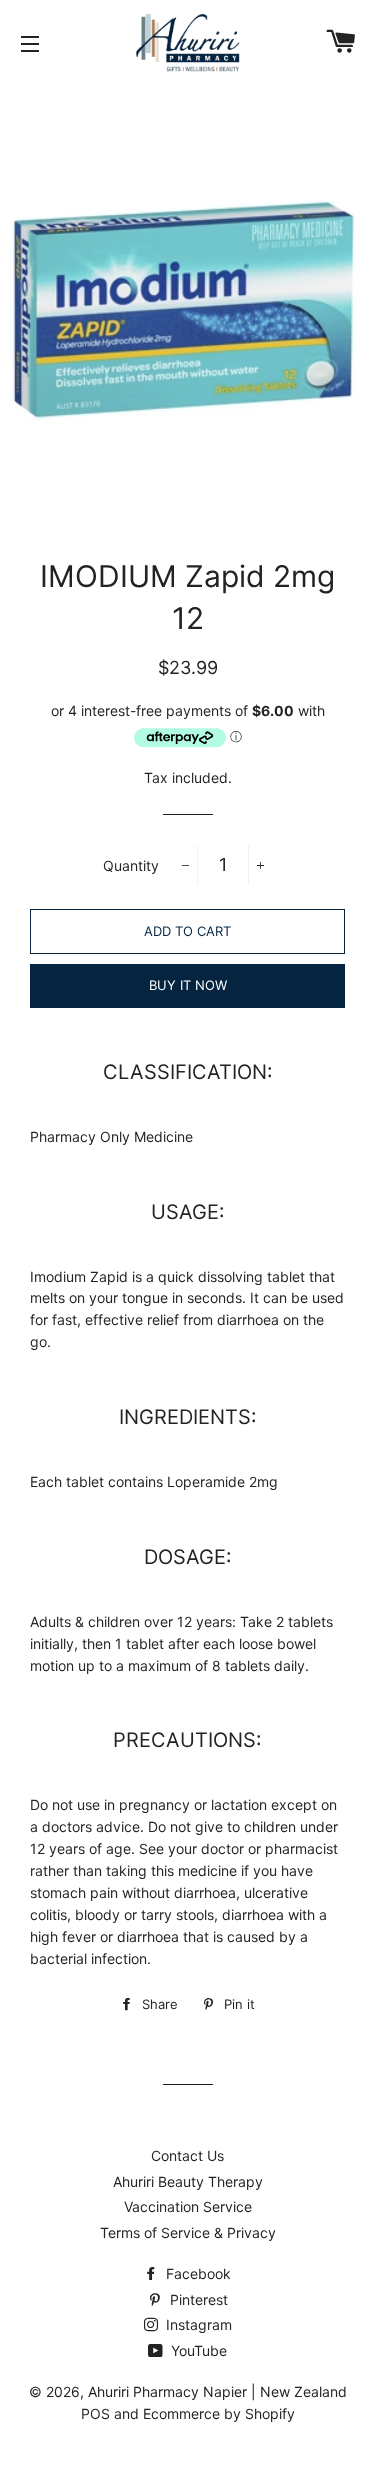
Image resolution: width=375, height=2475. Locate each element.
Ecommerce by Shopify (219, 2413)
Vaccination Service (188, 2206)
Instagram (197, 2324)
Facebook (196, 2273)
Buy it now (188, 985)
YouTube (197, 2350)
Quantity (131, 865)
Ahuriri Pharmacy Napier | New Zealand (217, 2391)
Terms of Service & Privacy (188, 2232)
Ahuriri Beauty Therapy (188, 2181)
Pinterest (197, 2299)
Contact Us (187, 2155)
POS (95, 2413)
